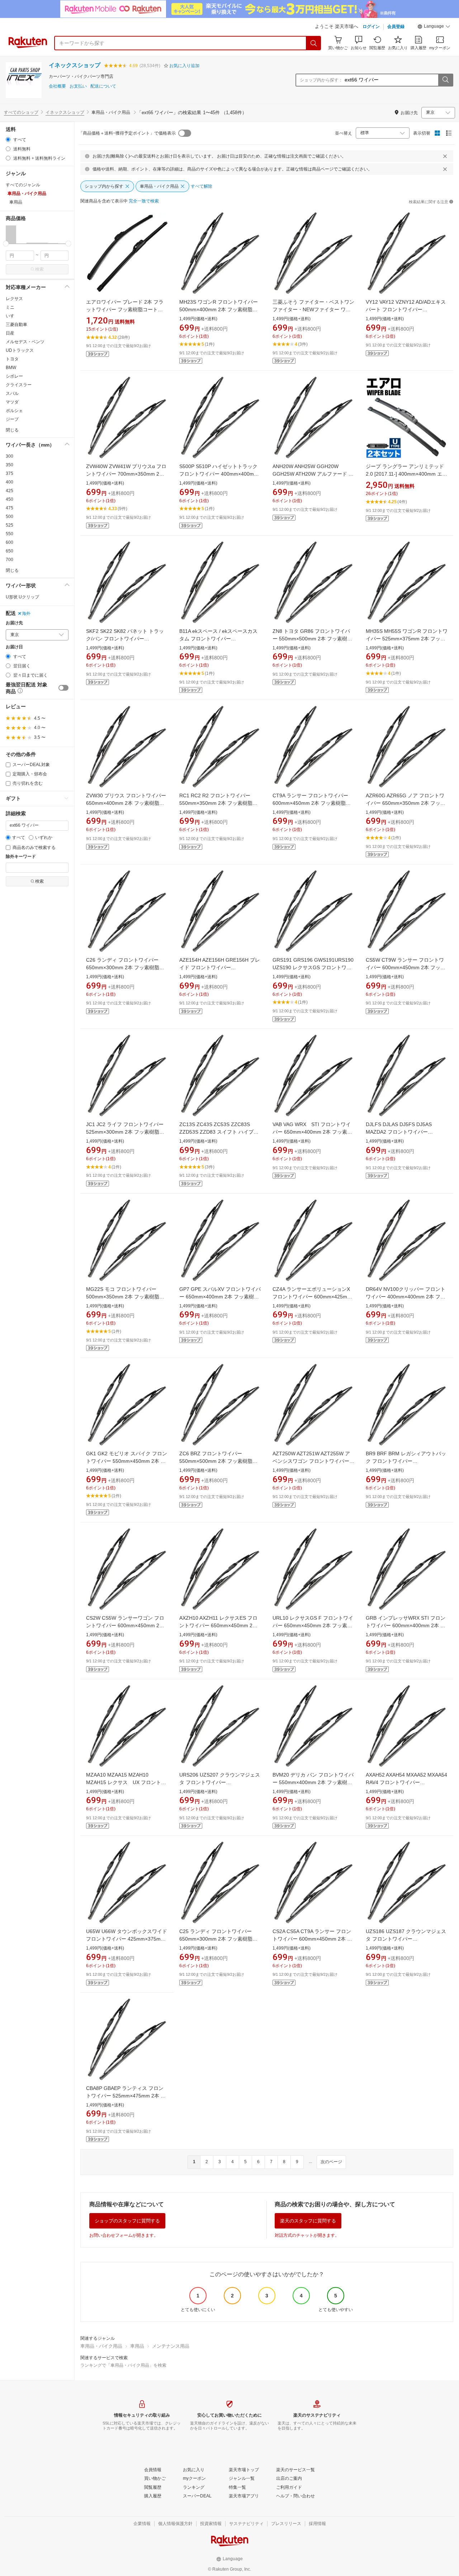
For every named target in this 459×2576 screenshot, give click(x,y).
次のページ (331, 2162)
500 (10, 517)
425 (10, 491)
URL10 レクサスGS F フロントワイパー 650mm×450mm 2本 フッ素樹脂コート (313, 1625)
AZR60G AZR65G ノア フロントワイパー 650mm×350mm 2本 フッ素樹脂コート (406, 803)
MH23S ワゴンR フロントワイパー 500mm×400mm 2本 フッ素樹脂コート (219, 309)
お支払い (78, 86)
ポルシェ (14, 411)
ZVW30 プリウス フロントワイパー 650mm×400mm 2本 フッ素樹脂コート (126, 803)
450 (10, 499)
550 (10, 534)
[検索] (314, 43)
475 (10, 508)
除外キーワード (21, 857)
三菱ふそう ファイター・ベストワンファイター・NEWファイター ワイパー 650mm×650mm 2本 (313, 309)
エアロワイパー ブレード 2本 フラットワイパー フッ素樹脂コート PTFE (125, 309)
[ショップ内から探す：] (445, 80)
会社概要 (57, 86)
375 (10, 473)
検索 (39, 269)
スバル (12, 393)
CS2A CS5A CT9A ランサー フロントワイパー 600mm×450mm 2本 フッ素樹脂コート (312, 1939)
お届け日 (14, 647)
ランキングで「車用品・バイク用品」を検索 (123, 2365)
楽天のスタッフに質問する (308, 2221)
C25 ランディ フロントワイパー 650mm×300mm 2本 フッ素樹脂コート (218, 1939)
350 (10, 465)
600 (10, 542)
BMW (11, 368)
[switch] (63, 688)
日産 (10, 333)
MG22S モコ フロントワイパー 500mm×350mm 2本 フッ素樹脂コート (125, 1297)
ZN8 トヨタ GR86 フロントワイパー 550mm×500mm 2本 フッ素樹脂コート (312, 639)
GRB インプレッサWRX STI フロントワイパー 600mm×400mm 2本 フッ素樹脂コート (406, 1625)
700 (10, 560)
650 (10, 551)
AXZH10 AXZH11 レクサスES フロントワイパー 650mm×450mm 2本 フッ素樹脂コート (218, 1625)
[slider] (6, 244)
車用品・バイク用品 (101, 2346)
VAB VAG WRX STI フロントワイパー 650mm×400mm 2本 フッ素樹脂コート (312, 1132)
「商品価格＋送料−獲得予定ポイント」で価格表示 (127, 133)
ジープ (12, 419)
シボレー (14, 376)
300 (10, 456)
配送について (103, 86)
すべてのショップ (21, 112)
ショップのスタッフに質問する (127, 2221)
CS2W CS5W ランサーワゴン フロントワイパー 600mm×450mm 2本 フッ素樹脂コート (125, 1625)
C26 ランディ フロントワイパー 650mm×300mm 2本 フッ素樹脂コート (125, 967)
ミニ (10, 307)
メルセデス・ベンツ (25, 342)
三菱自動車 (16, 325)
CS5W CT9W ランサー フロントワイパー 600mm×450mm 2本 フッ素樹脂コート (406, 967)
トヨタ (12, 359)
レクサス (14, 299)
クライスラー (19, 385)
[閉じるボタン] (445, 156)
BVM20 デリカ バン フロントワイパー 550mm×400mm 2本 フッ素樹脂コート (313, 1782)
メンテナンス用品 (171, 2346)
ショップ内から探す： (321, 80)
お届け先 (14, 623)
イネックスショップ (75, 65)
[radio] (8, 139)
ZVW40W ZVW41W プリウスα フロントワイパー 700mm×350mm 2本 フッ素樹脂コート (126, 474)
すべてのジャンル (23, 185)
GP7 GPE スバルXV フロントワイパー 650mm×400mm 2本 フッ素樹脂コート (220, 1297)
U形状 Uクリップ (22, 597)
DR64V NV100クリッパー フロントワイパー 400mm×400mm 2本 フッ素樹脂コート (406, 1297)
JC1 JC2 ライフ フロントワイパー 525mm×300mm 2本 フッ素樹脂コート (125, 1132)
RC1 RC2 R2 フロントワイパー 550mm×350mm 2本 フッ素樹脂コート (218, 803)
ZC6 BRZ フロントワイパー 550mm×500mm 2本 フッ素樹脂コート (218, 1461)
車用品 (137, 2346)
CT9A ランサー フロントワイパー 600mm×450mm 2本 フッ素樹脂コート (312, 803)
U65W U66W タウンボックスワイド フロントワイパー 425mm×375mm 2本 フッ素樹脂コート (127, 1939)
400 (10, 482)
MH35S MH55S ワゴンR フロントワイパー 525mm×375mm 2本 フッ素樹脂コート (407, 639)
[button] (434, 27)
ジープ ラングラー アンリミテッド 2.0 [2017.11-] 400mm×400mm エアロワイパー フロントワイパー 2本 (406, 474)
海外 (26, 613)
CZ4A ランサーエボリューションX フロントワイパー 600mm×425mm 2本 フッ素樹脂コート (312, 1297)
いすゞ (12, 316)
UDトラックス (20, 350)
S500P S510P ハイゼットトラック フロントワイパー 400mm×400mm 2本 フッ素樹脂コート (219, 474)
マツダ (12, 402)
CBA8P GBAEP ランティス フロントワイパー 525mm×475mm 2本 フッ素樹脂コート (126, 2096)
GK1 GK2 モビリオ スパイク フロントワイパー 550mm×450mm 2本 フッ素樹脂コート (127, 1461)
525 (10, 525)
